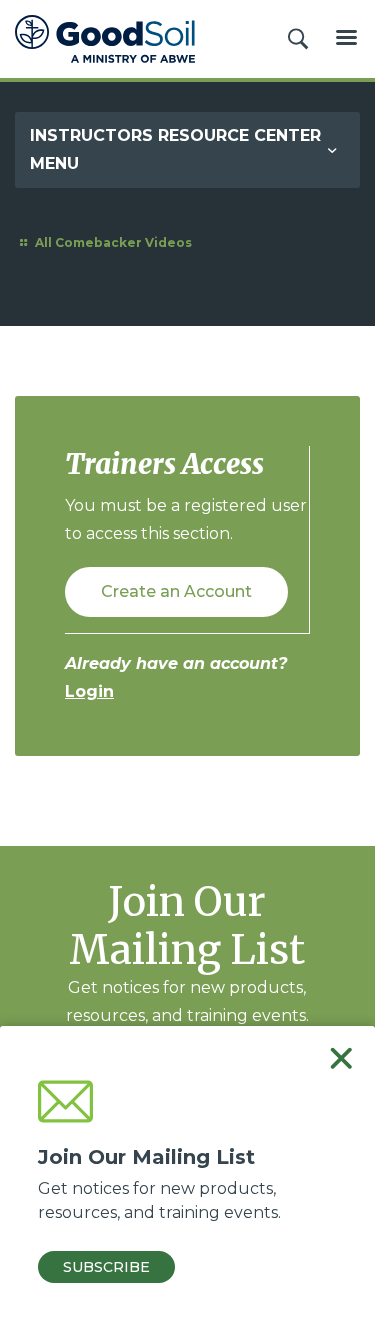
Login (89, 691)
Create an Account (176, 591)
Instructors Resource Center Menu (175, 149)
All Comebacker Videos (112, 242)
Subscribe (106, 1267)
